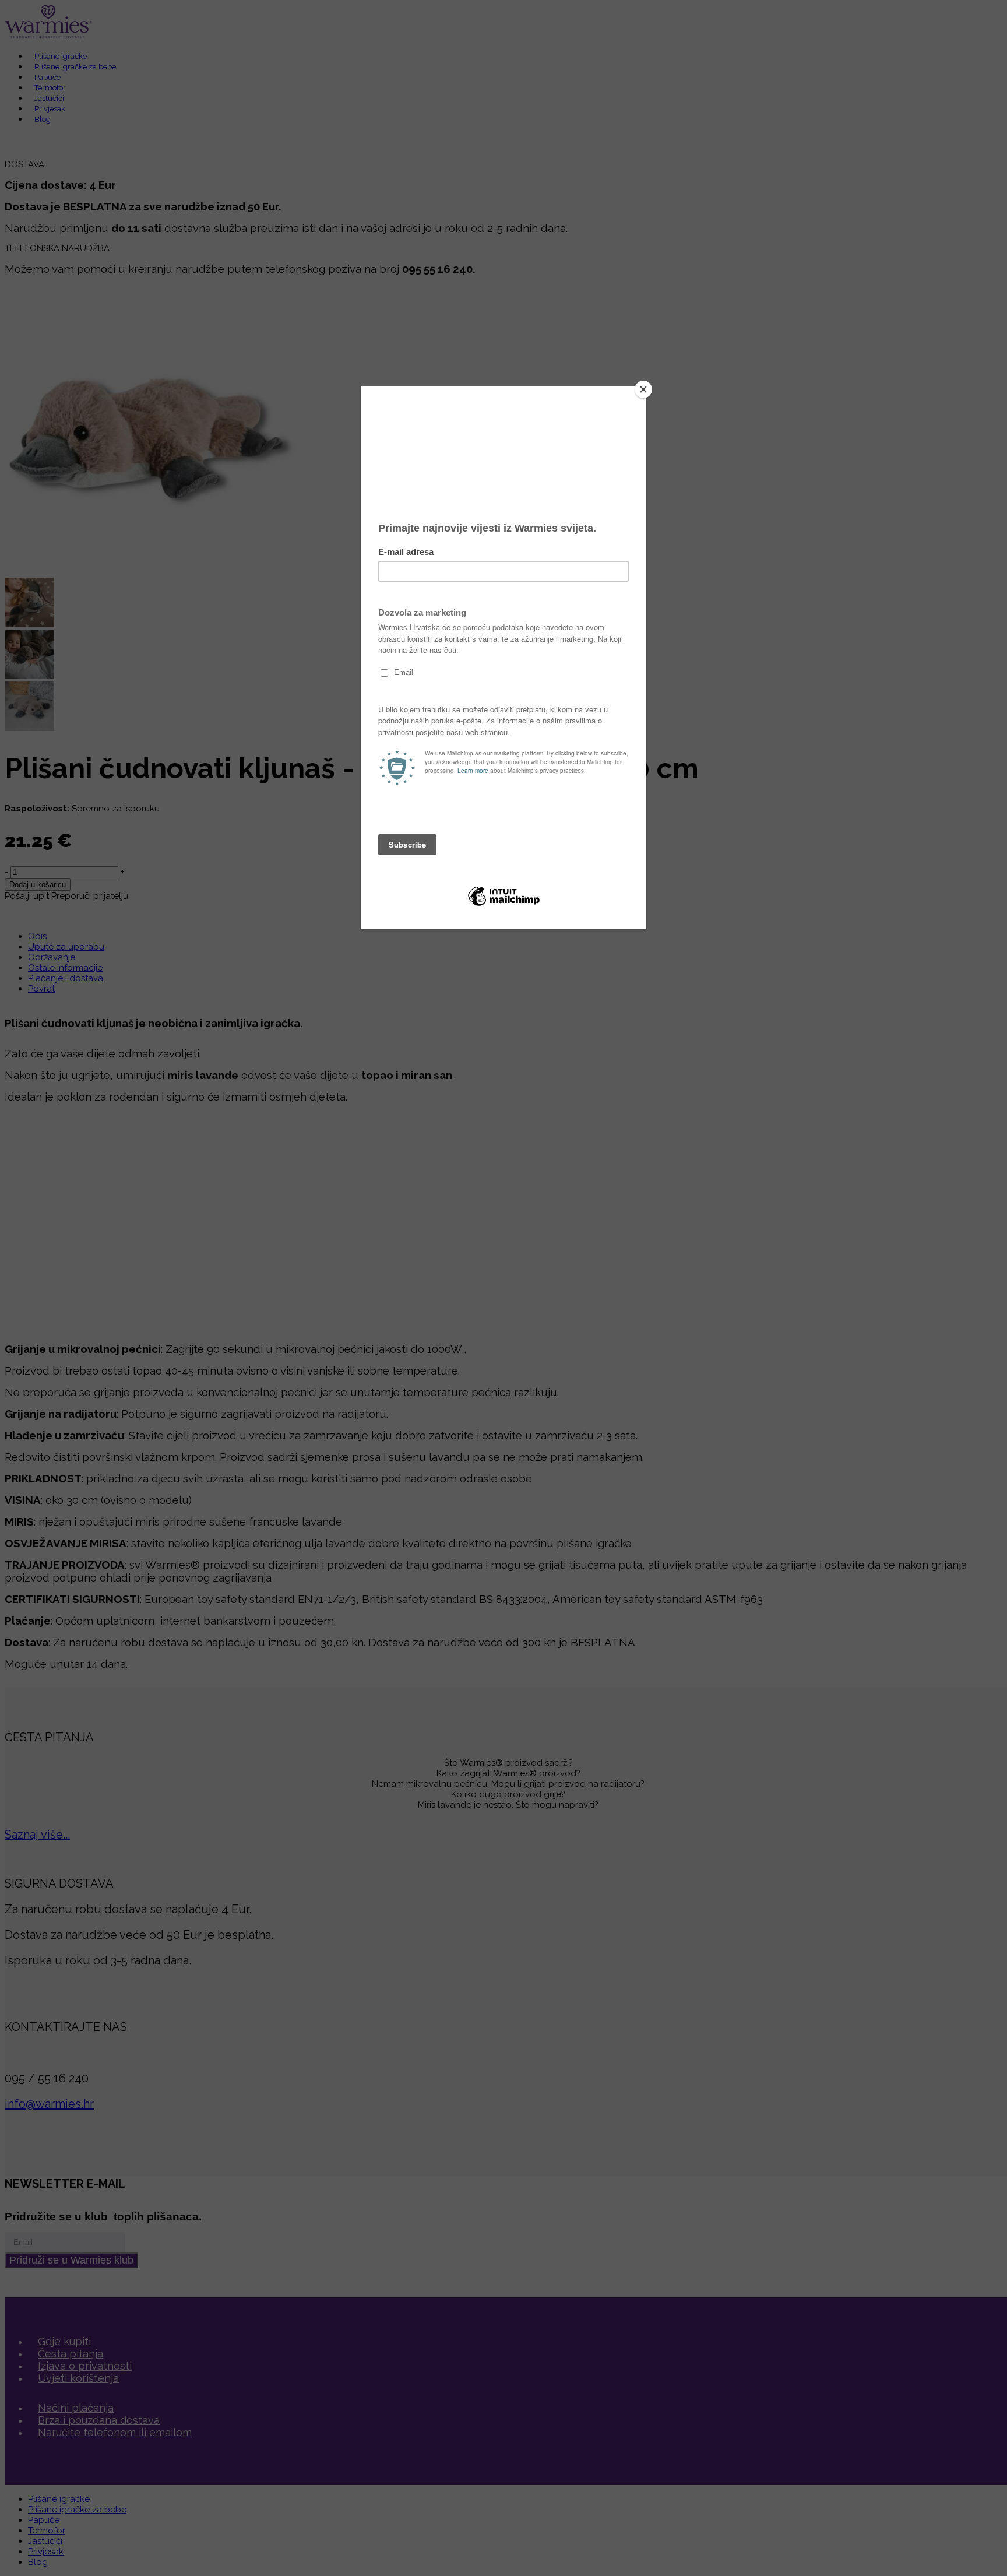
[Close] (643, 389)
